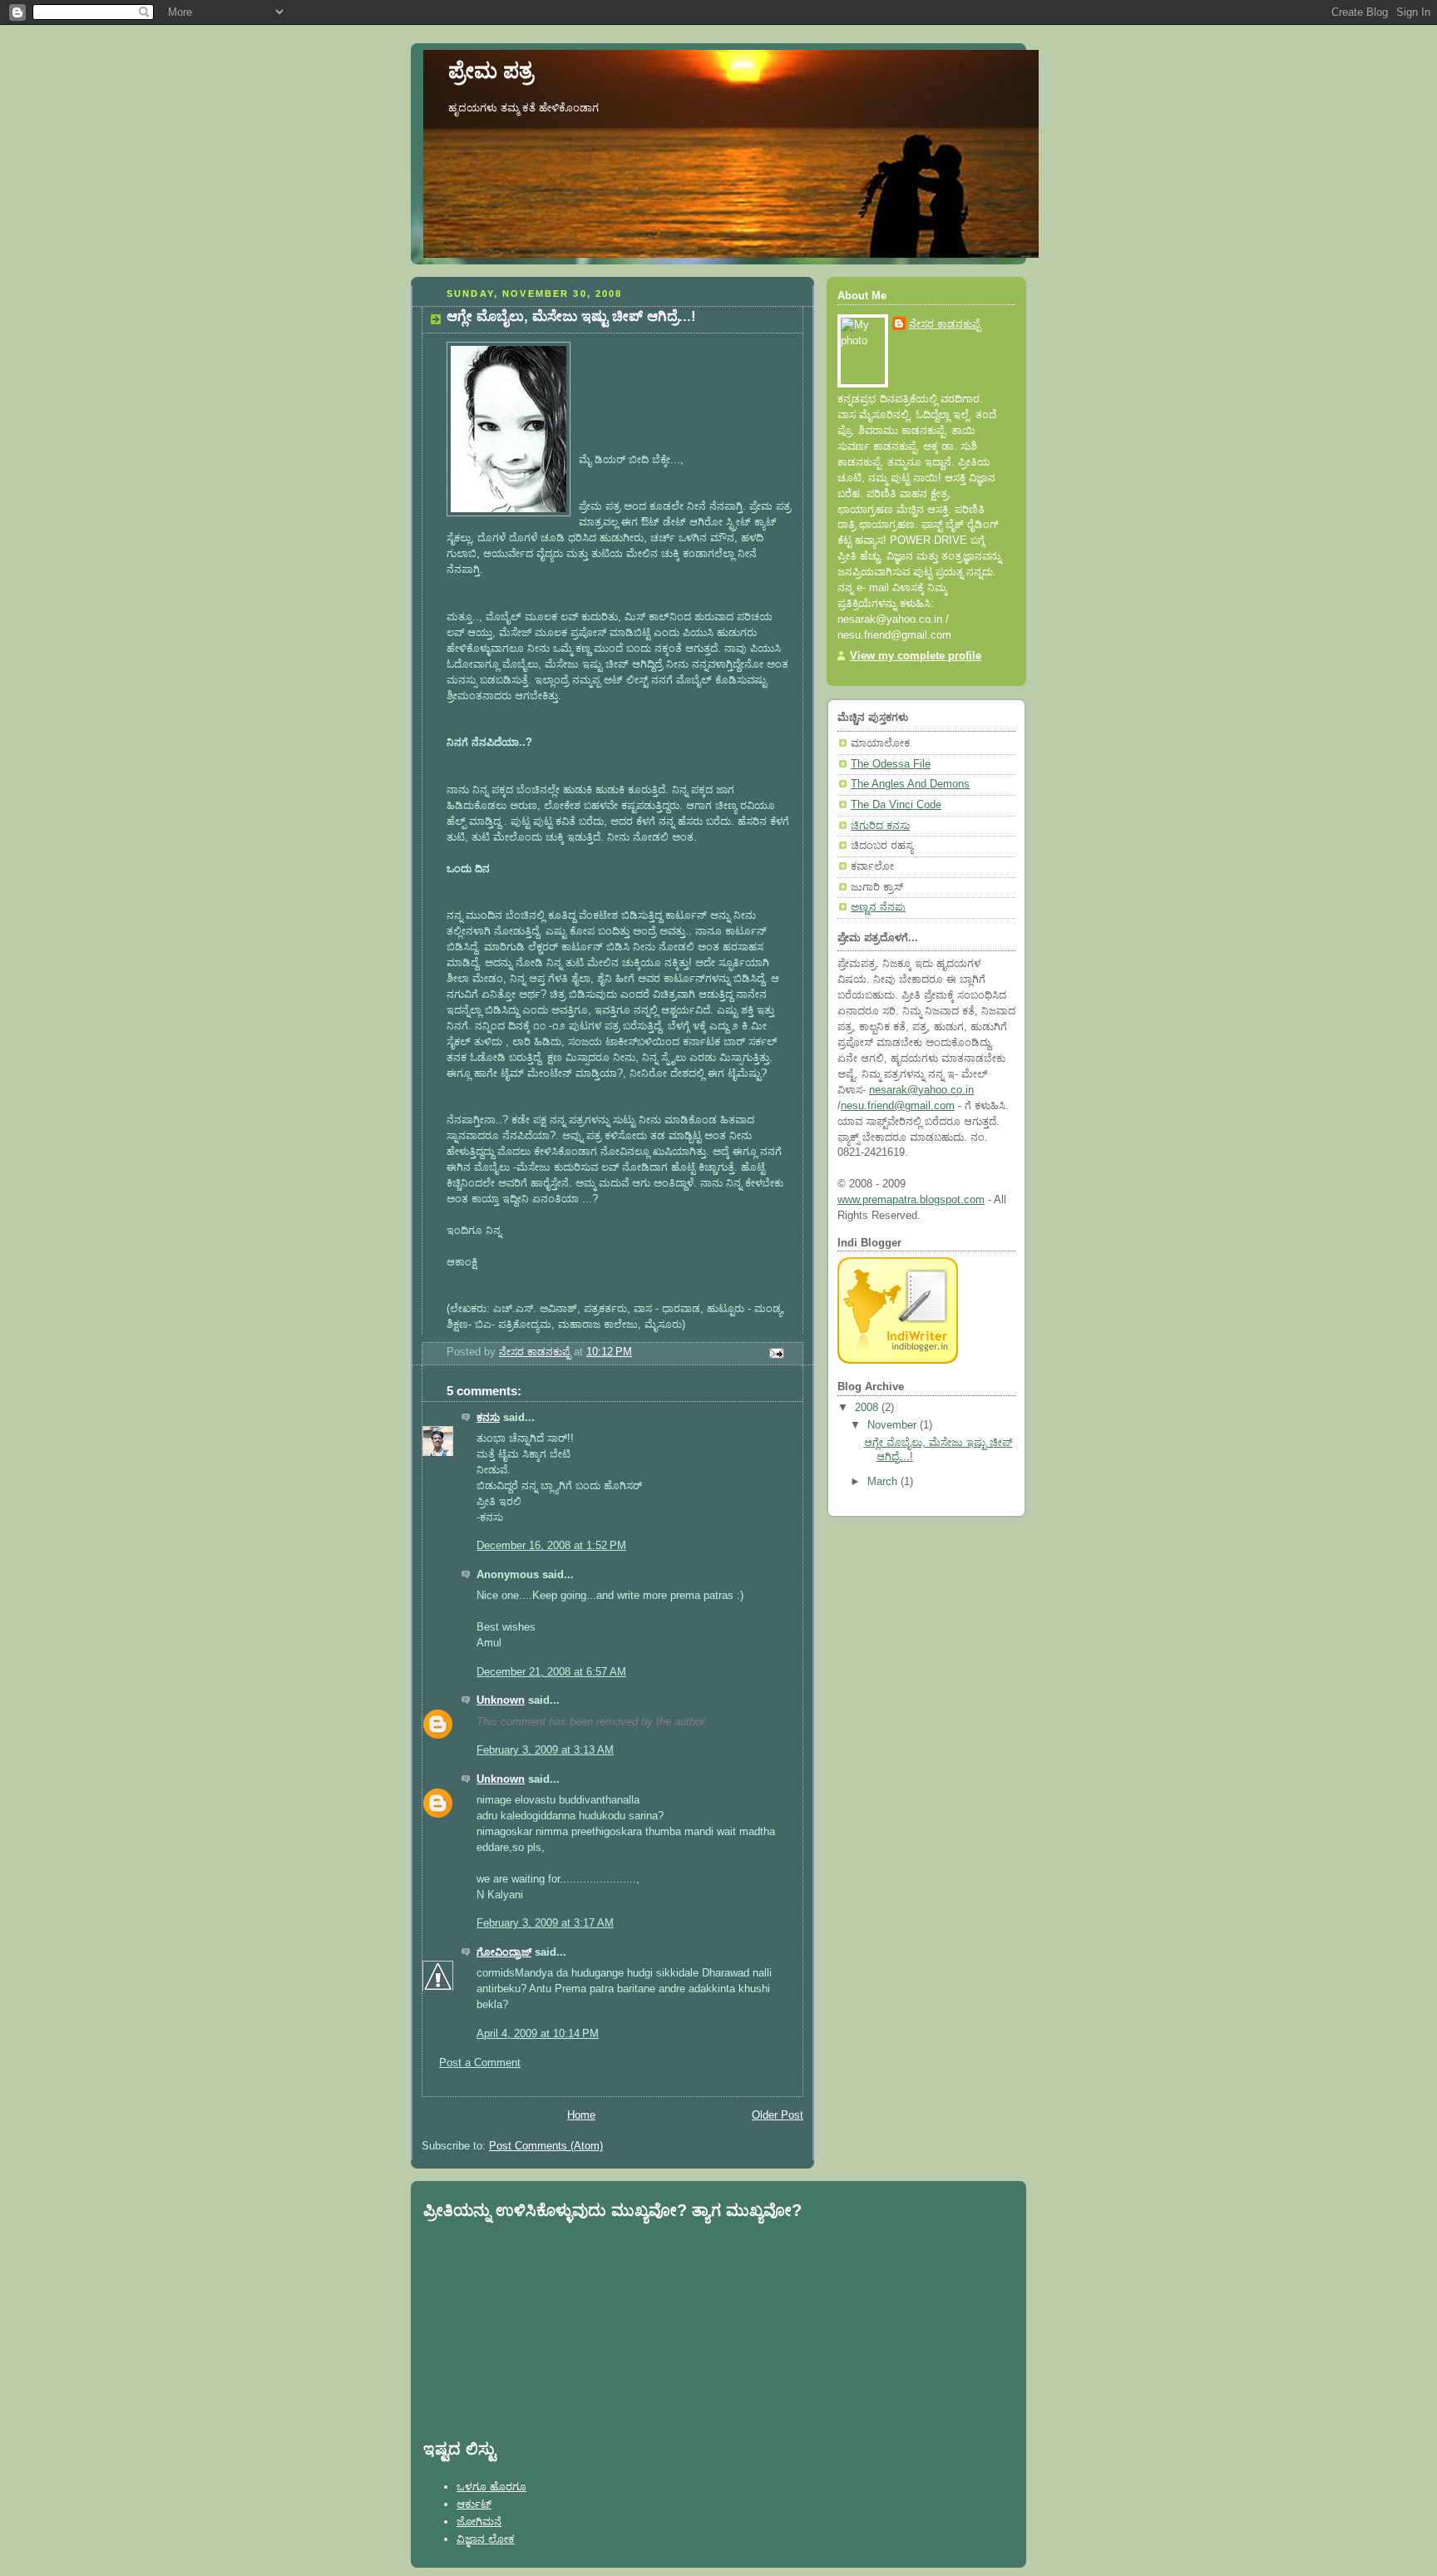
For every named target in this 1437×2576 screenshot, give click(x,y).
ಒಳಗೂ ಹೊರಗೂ (491, 2487)
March (884, 1482)
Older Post (778, 2115)
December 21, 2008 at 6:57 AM (551, 1672)
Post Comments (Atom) (546, 2146)
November (894, 1425)
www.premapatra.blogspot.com (911, 1200)
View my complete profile (916, 656)
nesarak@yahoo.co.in (921, 1090)
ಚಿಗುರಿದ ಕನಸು (880, 826)
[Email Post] (776, 1353)
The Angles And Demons (910, 784)
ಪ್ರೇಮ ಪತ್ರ (491, 71)
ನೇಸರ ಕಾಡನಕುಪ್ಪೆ (945, 324)
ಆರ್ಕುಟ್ (474, 2504)
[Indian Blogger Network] (898, 1360)
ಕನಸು (488, 1418)
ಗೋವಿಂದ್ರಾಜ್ (504, 1952)
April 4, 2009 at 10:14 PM (538, 2034)
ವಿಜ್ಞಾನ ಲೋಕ (486, 2539)
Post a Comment (480, 2063)
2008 (868, 1408)
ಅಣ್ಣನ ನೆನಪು (878, 907)
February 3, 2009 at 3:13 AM (545, 1750)
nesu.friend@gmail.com (898, 1106)
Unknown (501, 1700)
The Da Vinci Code (896, 805)
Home (581, 2115)
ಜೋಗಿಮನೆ (479, 2522)
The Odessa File (891, 764)
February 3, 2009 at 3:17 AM (545, 1923)
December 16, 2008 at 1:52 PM (551, 1546)
